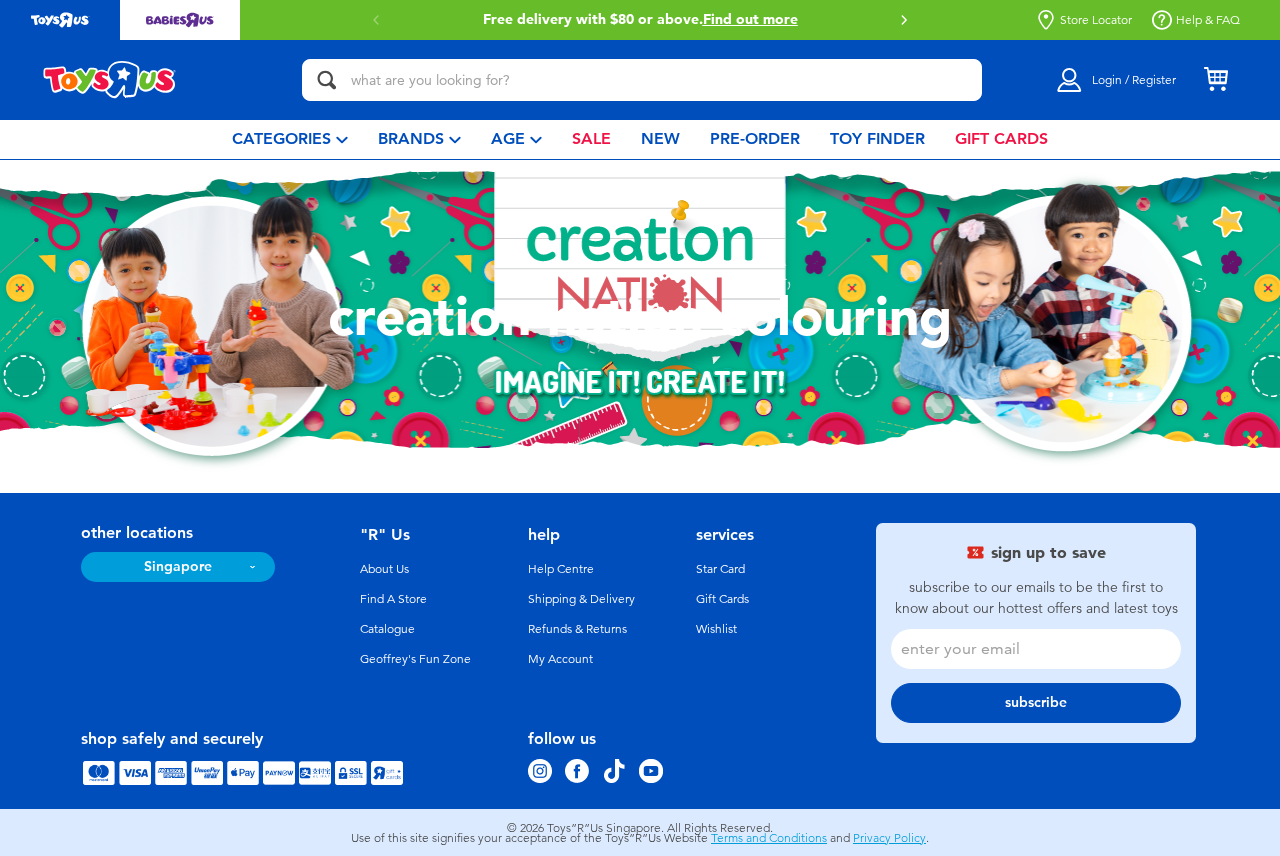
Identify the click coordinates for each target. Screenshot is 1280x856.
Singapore (178, 566)
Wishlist (716, 629)
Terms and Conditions (769, 838)
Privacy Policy (889, 838)
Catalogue (387, 629)
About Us (384, 569)
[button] (904, 20)
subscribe (1036, 702)
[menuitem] (290, 139)
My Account (560, 659)
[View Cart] (1216, 80)
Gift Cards (722, 599)
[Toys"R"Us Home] (110, 80)
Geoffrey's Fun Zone (415, 659)
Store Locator (1096, 20)
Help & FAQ (1208, 20)
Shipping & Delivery (581, 599)
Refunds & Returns (577, 629)
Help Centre (561, 569)
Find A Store (393, 599)
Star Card (720, 569)
